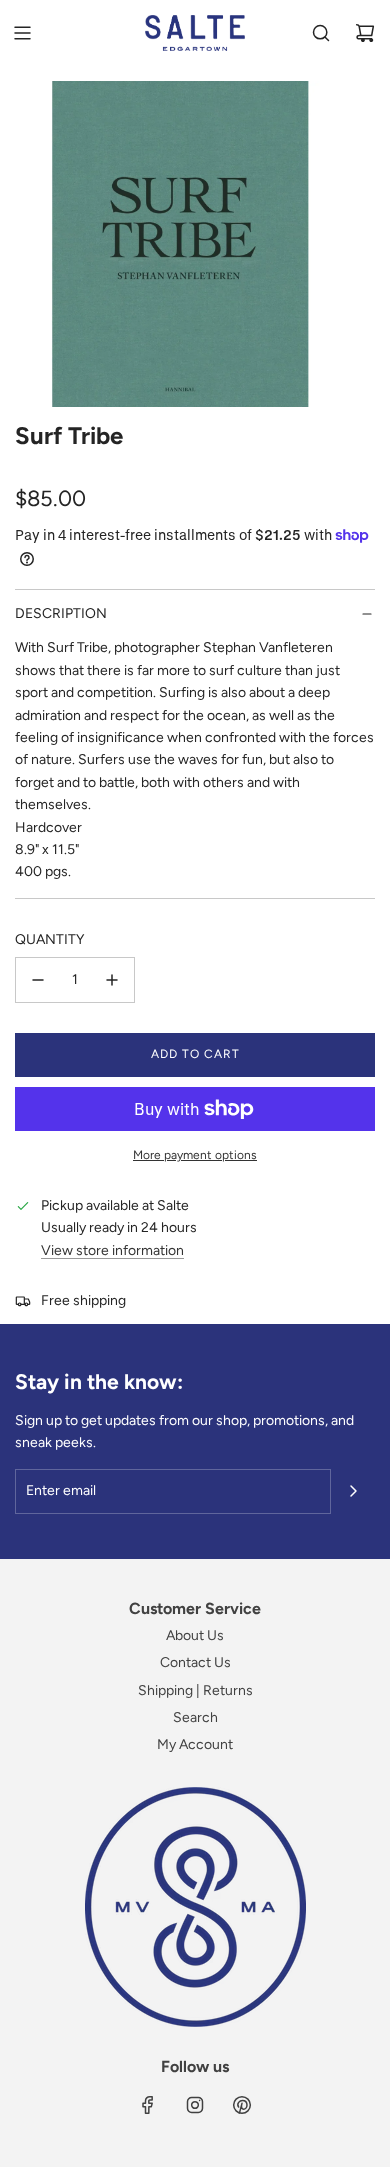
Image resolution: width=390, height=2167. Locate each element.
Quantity (49, 939)
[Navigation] (22, 33)
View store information (112, 1250)
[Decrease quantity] (38, 980)
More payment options (195, 1155)
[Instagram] (195, 2105)
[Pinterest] (242, 2105)
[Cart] (365, 33)
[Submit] (353, 1491)
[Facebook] (148, 2105)
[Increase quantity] (112, 980)
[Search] (321, 33)
